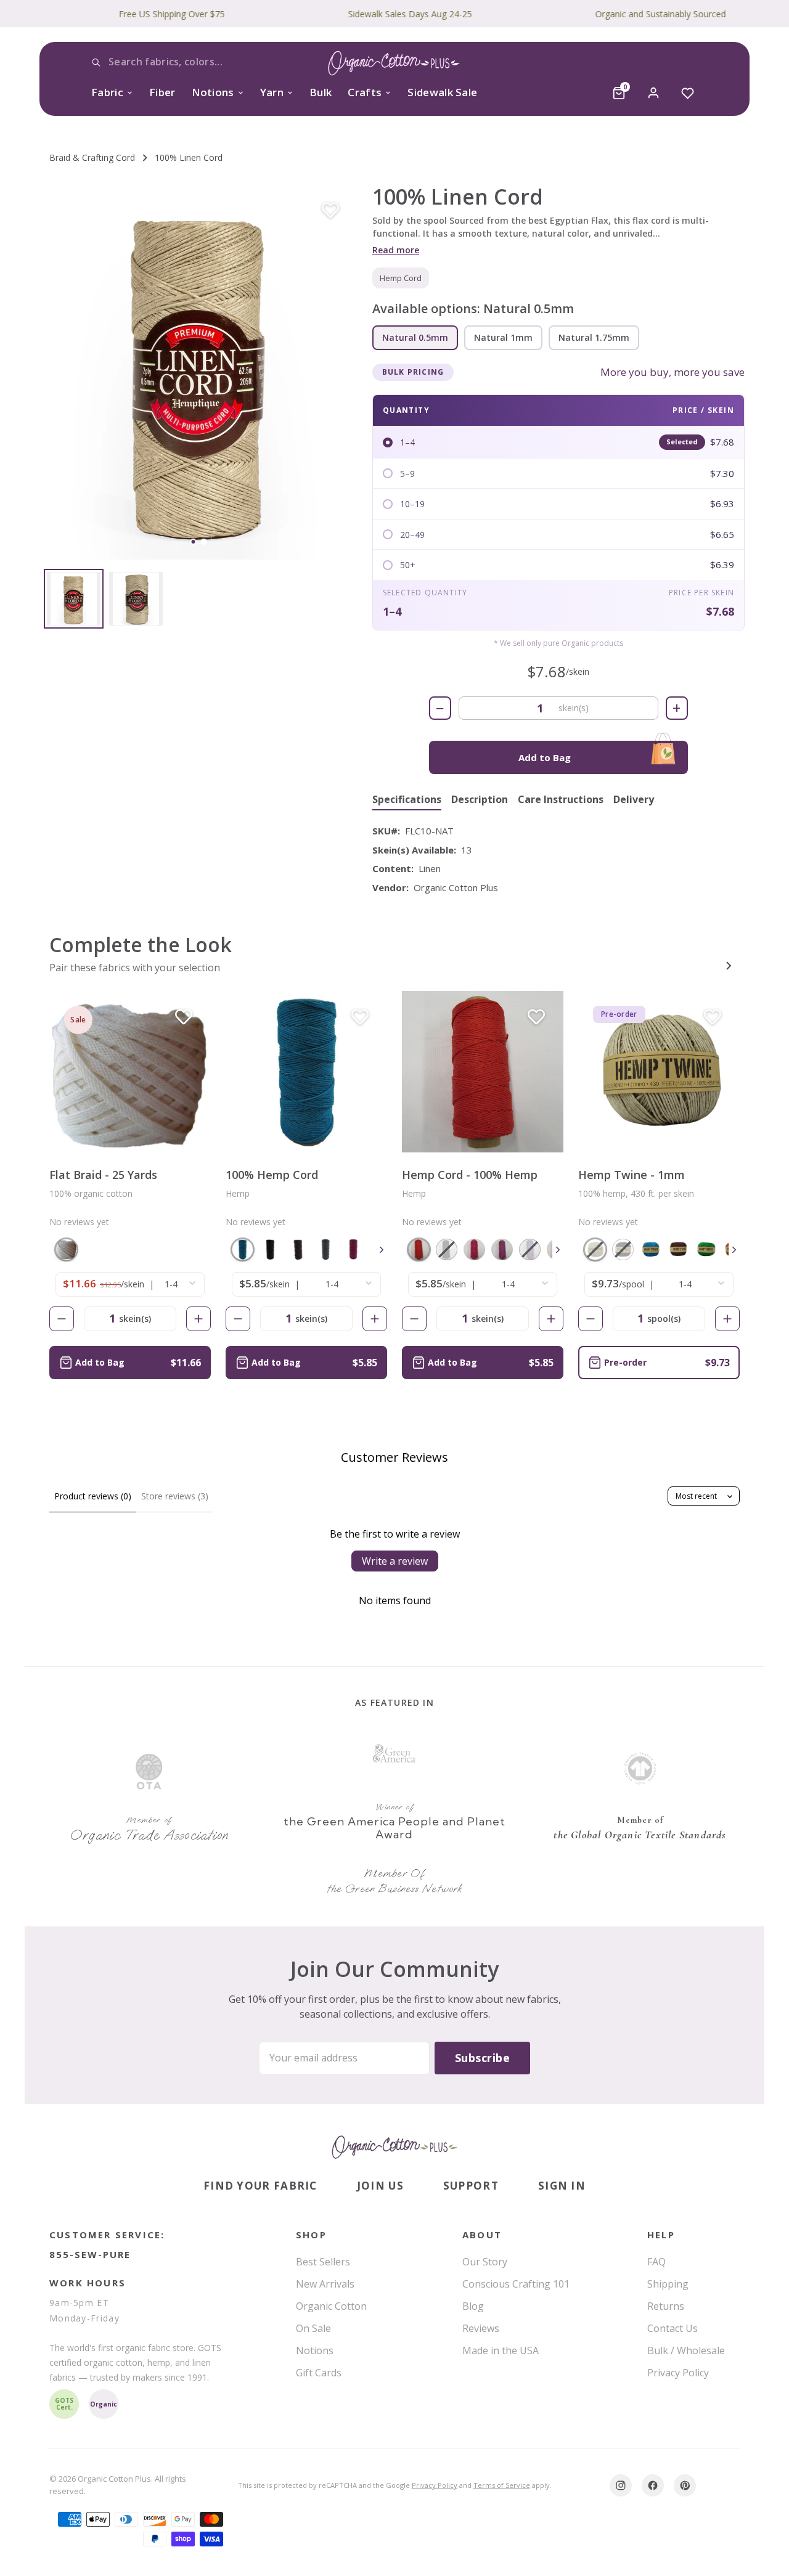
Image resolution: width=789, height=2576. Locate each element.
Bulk (321, 92)
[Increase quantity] (198, 1319)
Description (480, 800)
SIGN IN (562, 2186)
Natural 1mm (503, 337)
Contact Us (672, 2328)
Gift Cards (319, 2373)
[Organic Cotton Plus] (394, 2147)
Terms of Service (502, 2485)
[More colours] (382, 1250)
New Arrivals (325, 2284)
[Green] (706, 1249)
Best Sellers (323, 2262)
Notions (213, 92)
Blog (473, 2306)
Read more (396, 250)
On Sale (313, 2328)
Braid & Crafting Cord (92, 157)
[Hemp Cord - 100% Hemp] (483, 1072)
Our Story (485, 2262)
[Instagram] (621, 2485)
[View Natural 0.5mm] (74, 599)
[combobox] (182, 62)
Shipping (668, 2284)
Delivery (634, 800)
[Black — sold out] (623, 1249)
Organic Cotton (331, 2306)
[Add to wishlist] (330, 211)
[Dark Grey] (326, 1249)
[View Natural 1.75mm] (136, 599)
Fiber (162, 92)
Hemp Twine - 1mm (632, 1175)
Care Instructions (561, 800)
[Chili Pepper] (419, 1249)
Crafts (365, 92)
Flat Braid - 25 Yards (103, 1175)
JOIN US (380, 2186)
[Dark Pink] (354, 1249)
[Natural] (66, 1249)
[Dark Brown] (298, 1249)
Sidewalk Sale (442, 92)
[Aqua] (243, 1249)
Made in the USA (501, 2350)
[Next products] (729, 966)
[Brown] (678, 1249)
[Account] (653, 93)
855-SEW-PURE (90, 2254)
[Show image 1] (193, 542)
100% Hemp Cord (272, 1175)
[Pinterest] (685, 2485)
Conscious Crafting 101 (516, 2284)
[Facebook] (653, 2485)
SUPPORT (471, 2186)
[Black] (270, 1249)
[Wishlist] (688, 93)
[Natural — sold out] (595, 1249)
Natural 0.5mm (415, 337)
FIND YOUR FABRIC (260, 2186)
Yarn (272, 92)
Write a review (395, 1561)
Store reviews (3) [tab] (175, 1496)
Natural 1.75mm (594, 337)
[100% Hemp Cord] (306, 1072)
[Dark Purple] (502, 1249)
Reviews (481, 2328)
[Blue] (651, 1249)
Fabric (107, 92)
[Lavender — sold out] (530, 1249)
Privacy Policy (678, 2373)
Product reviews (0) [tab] (93, 1496)
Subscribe (482, 2058)
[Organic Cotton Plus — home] (394, 65)
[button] (198, 372)
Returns (666, 2306)
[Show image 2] (203, 542)
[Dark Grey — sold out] (447, 1249)
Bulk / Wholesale (686, 2350)
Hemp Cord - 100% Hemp (470, 1175)
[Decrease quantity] (62, 1319)
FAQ (656, 2262)
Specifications (407, 800)
